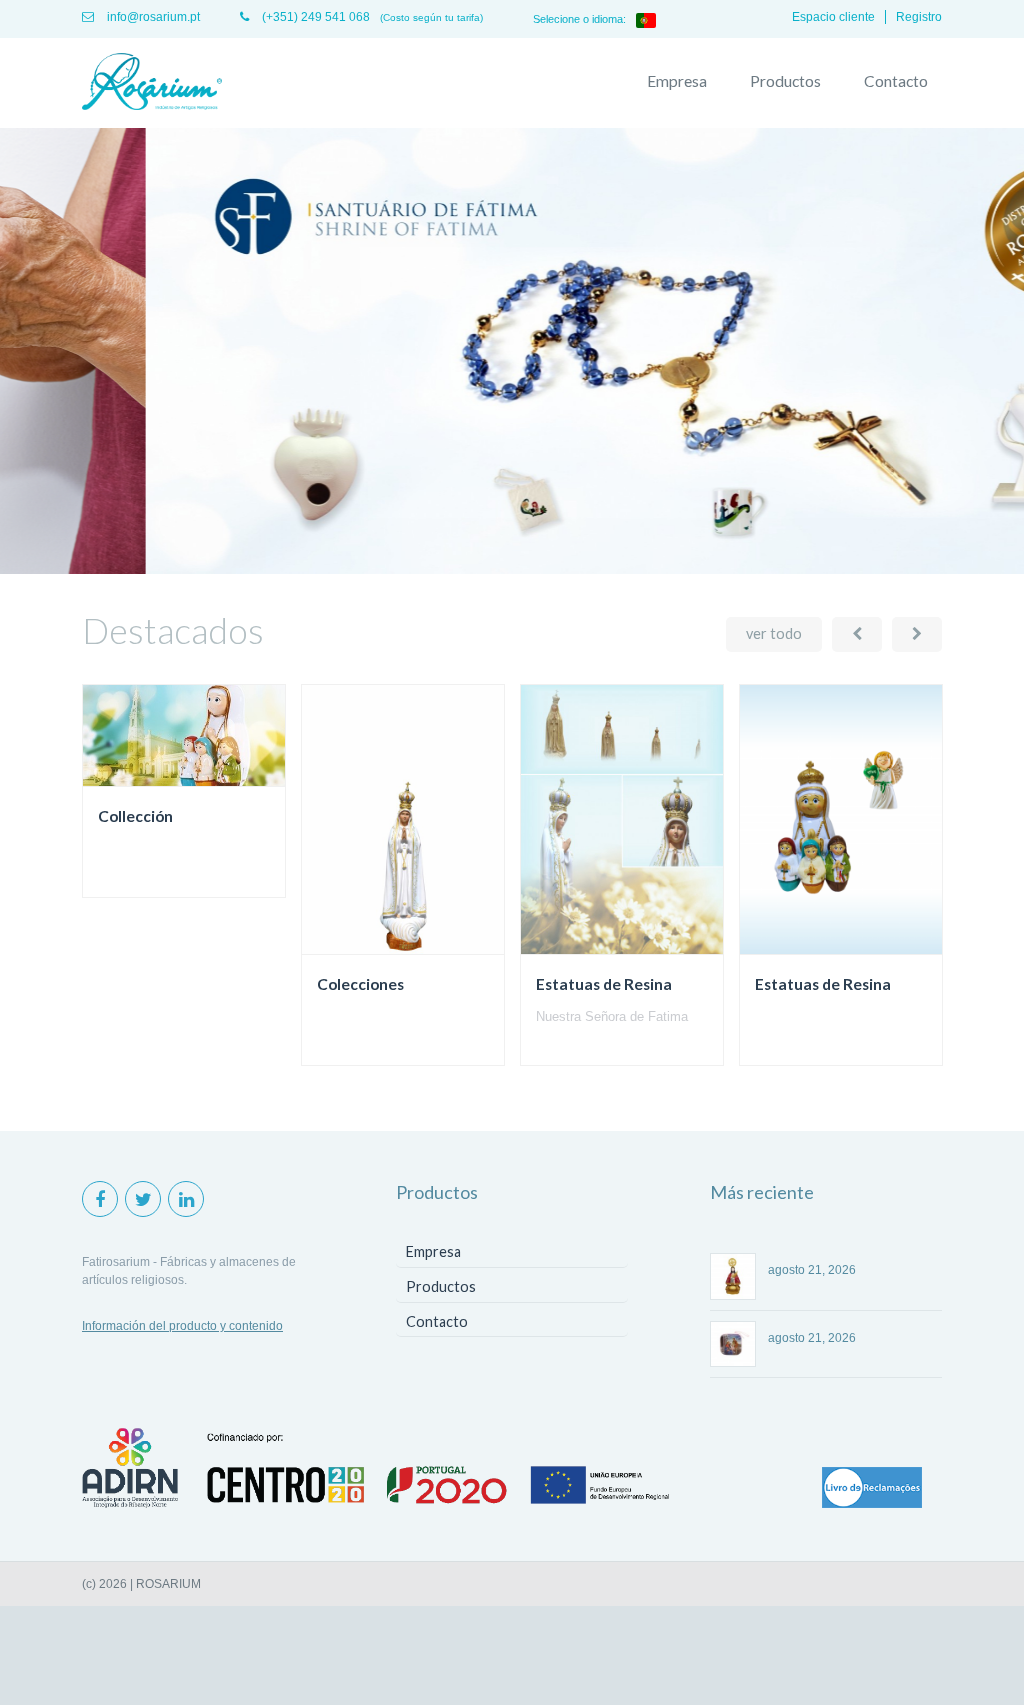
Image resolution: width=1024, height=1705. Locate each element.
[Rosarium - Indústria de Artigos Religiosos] (152, 83)
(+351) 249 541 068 (314, 17)
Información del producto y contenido (182, 1326)
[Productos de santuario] (512, 570)
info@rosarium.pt (152, 17)
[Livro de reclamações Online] (872, 1489)
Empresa (677, 81)
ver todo (774, 633)
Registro (919, 17)
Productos (785, 81)
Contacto (896, 81)
